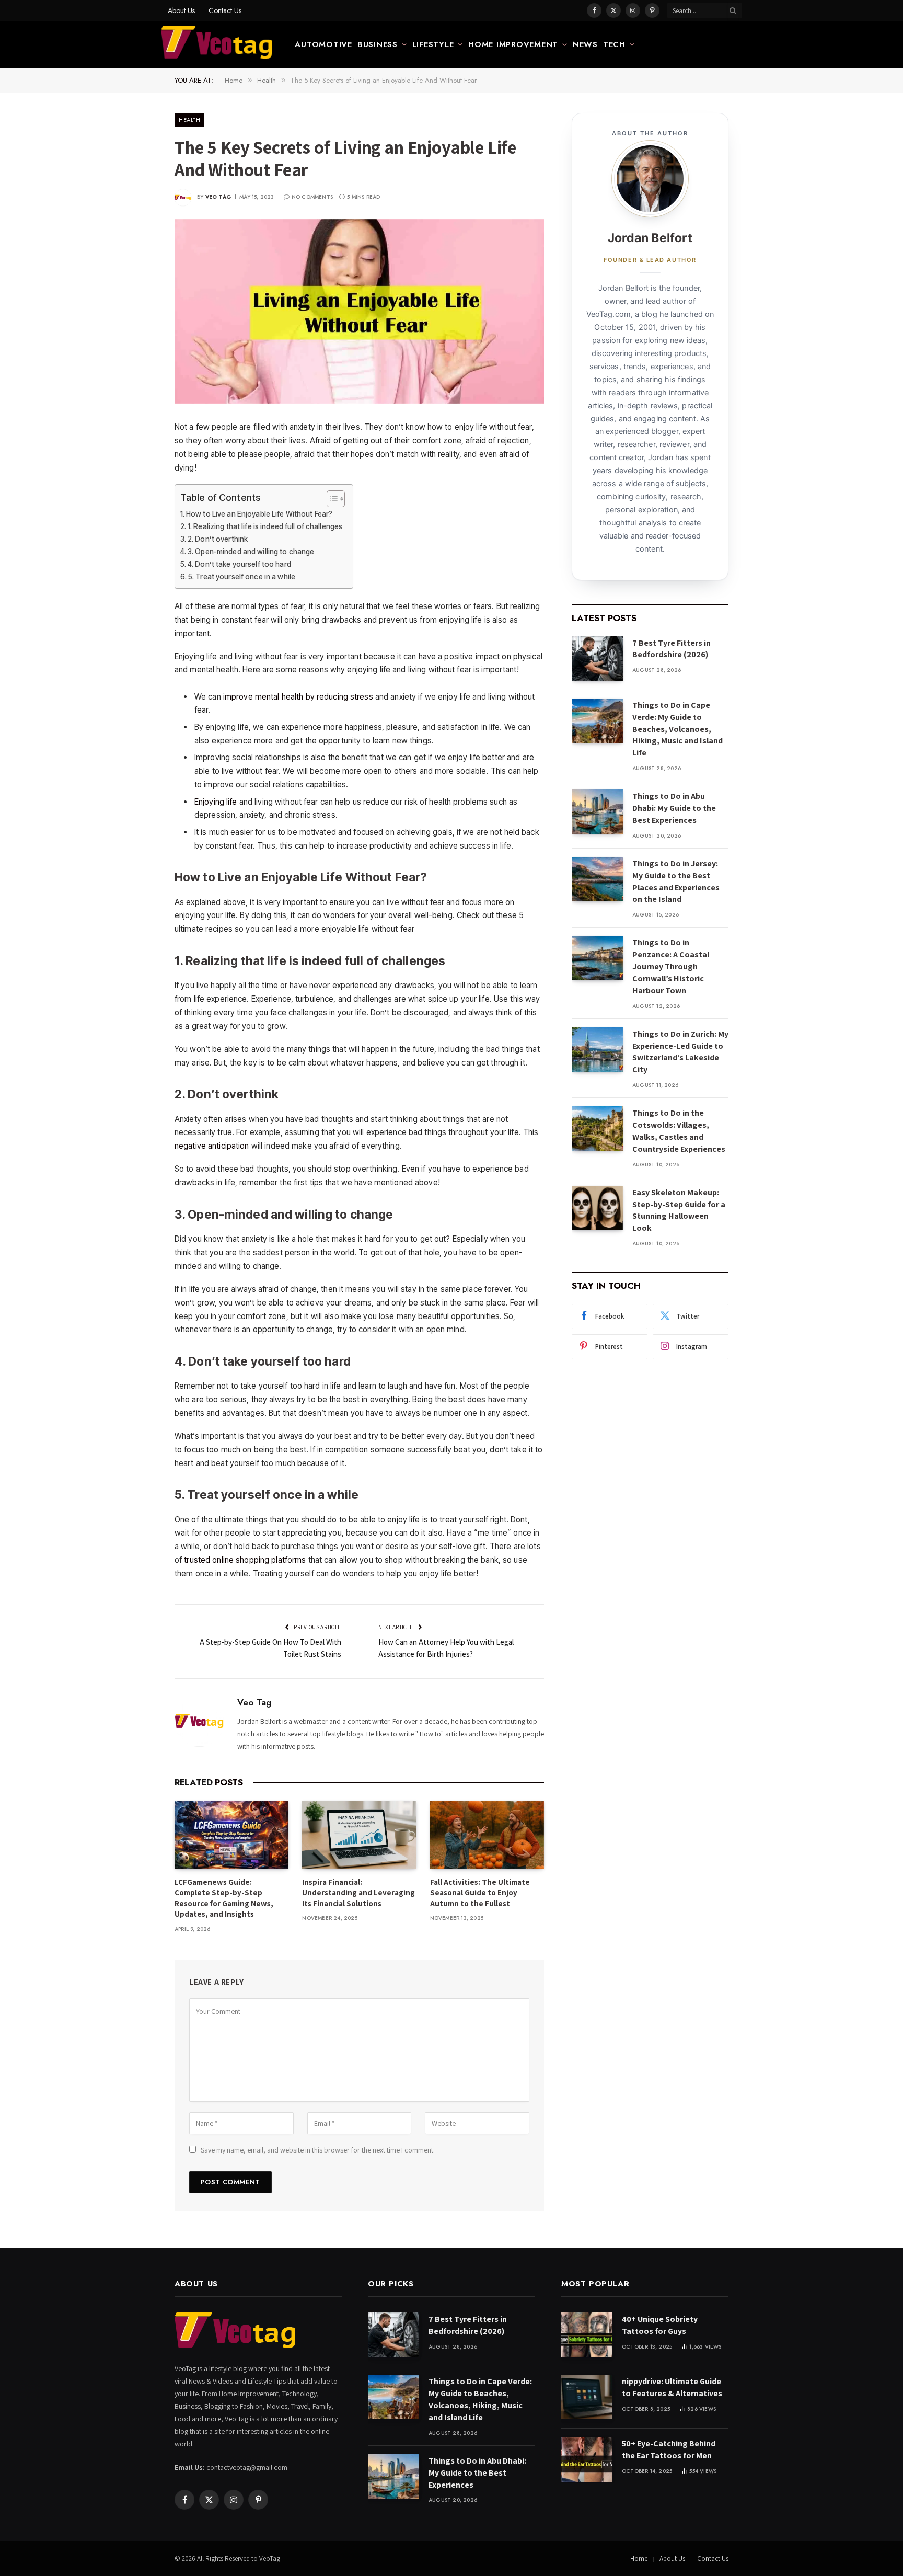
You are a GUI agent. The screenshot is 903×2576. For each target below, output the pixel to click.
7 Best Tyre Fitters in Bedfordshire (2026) (672, 649)
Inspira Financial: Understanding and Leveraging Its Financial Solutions (358, 1893)
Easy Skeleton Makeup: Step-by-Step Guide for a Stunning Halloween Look (679, 1210)
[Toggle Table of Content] (331, 499)
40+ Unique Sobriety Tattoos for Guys (660, 2325)
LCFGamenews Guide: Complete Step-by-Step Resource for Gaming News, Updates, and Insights (224, 1898)
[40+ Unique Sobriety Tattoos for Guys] (587, 2335)
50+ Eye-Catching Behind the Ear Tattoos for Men (669, 2449)
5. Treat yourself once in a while (242, 577)
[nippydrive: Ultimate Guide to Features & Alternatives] (587, 2397)
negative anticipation (212, 1146)
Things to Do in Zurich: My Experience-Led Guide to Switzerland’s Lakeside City (680, 1052)
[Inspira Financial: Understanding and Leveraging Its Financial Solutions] (359, 1835)
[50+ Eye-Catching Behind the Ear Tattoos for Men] (587, 2459)
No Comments (312, 197)
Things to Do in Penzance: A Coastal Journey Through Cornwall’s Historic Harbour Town (671, 966)
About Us (181, 10)
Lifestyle (433, 44)
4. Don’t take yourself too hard (239, 564)
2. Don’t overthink (218, 539)
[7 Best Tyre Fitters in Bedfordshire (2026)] (597, 659)
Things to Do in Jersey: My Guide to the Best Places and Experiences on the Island (676, 881)
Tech (614, 44)
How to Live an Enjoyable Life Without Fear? (259, 514)
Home (639, 2558)
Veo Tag (218, 197)
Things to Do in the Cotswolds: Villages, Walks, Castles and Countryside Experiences (679, 1131)
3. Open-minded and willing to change (251, 552)
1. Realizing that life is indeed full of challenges (265, 526)
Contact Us (225, 10)
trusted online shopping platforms (245, 1560)
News (585, 44)
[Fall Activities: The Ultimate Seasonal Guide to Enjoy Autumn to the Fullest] (487, 1835)
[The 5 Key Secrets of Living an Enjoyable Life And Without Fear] (359, 312)
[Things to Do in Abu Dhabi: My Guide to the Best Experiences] (597, 812)
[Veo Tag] (217, 44)
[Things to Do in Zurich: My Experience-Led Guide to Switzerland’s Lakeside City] (597, 1050)
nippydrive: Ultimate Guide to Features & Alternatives (672, 2387)
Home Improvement (513, 44)
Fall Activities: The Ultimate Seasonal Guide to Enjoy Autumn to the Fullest (480, 1893)
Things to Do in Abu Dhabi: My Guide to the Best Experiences (674, 808)
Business (378, 44)
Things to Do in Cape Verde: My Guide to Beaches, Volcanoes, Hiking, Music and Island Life (678, 729)
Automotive (323, 44)
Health (189, 120)
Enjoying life (216, 802)
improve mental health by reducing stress (298, 697)
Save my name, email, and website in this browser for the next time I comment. (318, 2150)
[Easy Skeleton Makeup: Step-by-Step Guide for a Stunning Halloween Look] (597, 1208)
